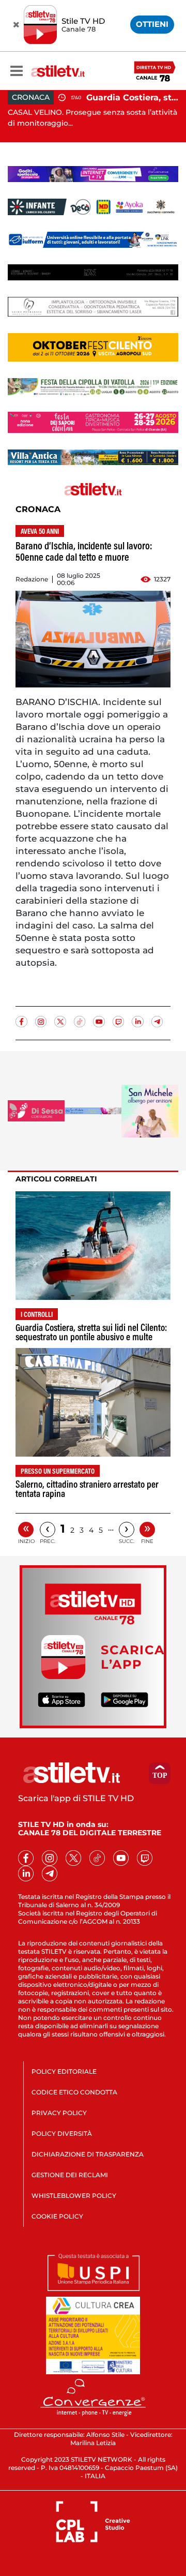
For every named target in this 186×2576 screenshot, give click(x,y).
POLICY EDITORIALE (64, 2071)
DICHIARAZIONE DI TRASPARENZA (88, 2154)
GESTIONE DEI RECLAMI (70, 2175)
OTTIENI (152, 24)
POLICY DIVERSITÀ (62, 2133)
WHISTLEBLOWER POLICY (74, 2196)
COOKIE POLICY (57, 2216)
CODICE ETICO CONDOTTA (74, 2092)
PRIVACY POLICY (59, 2113)
